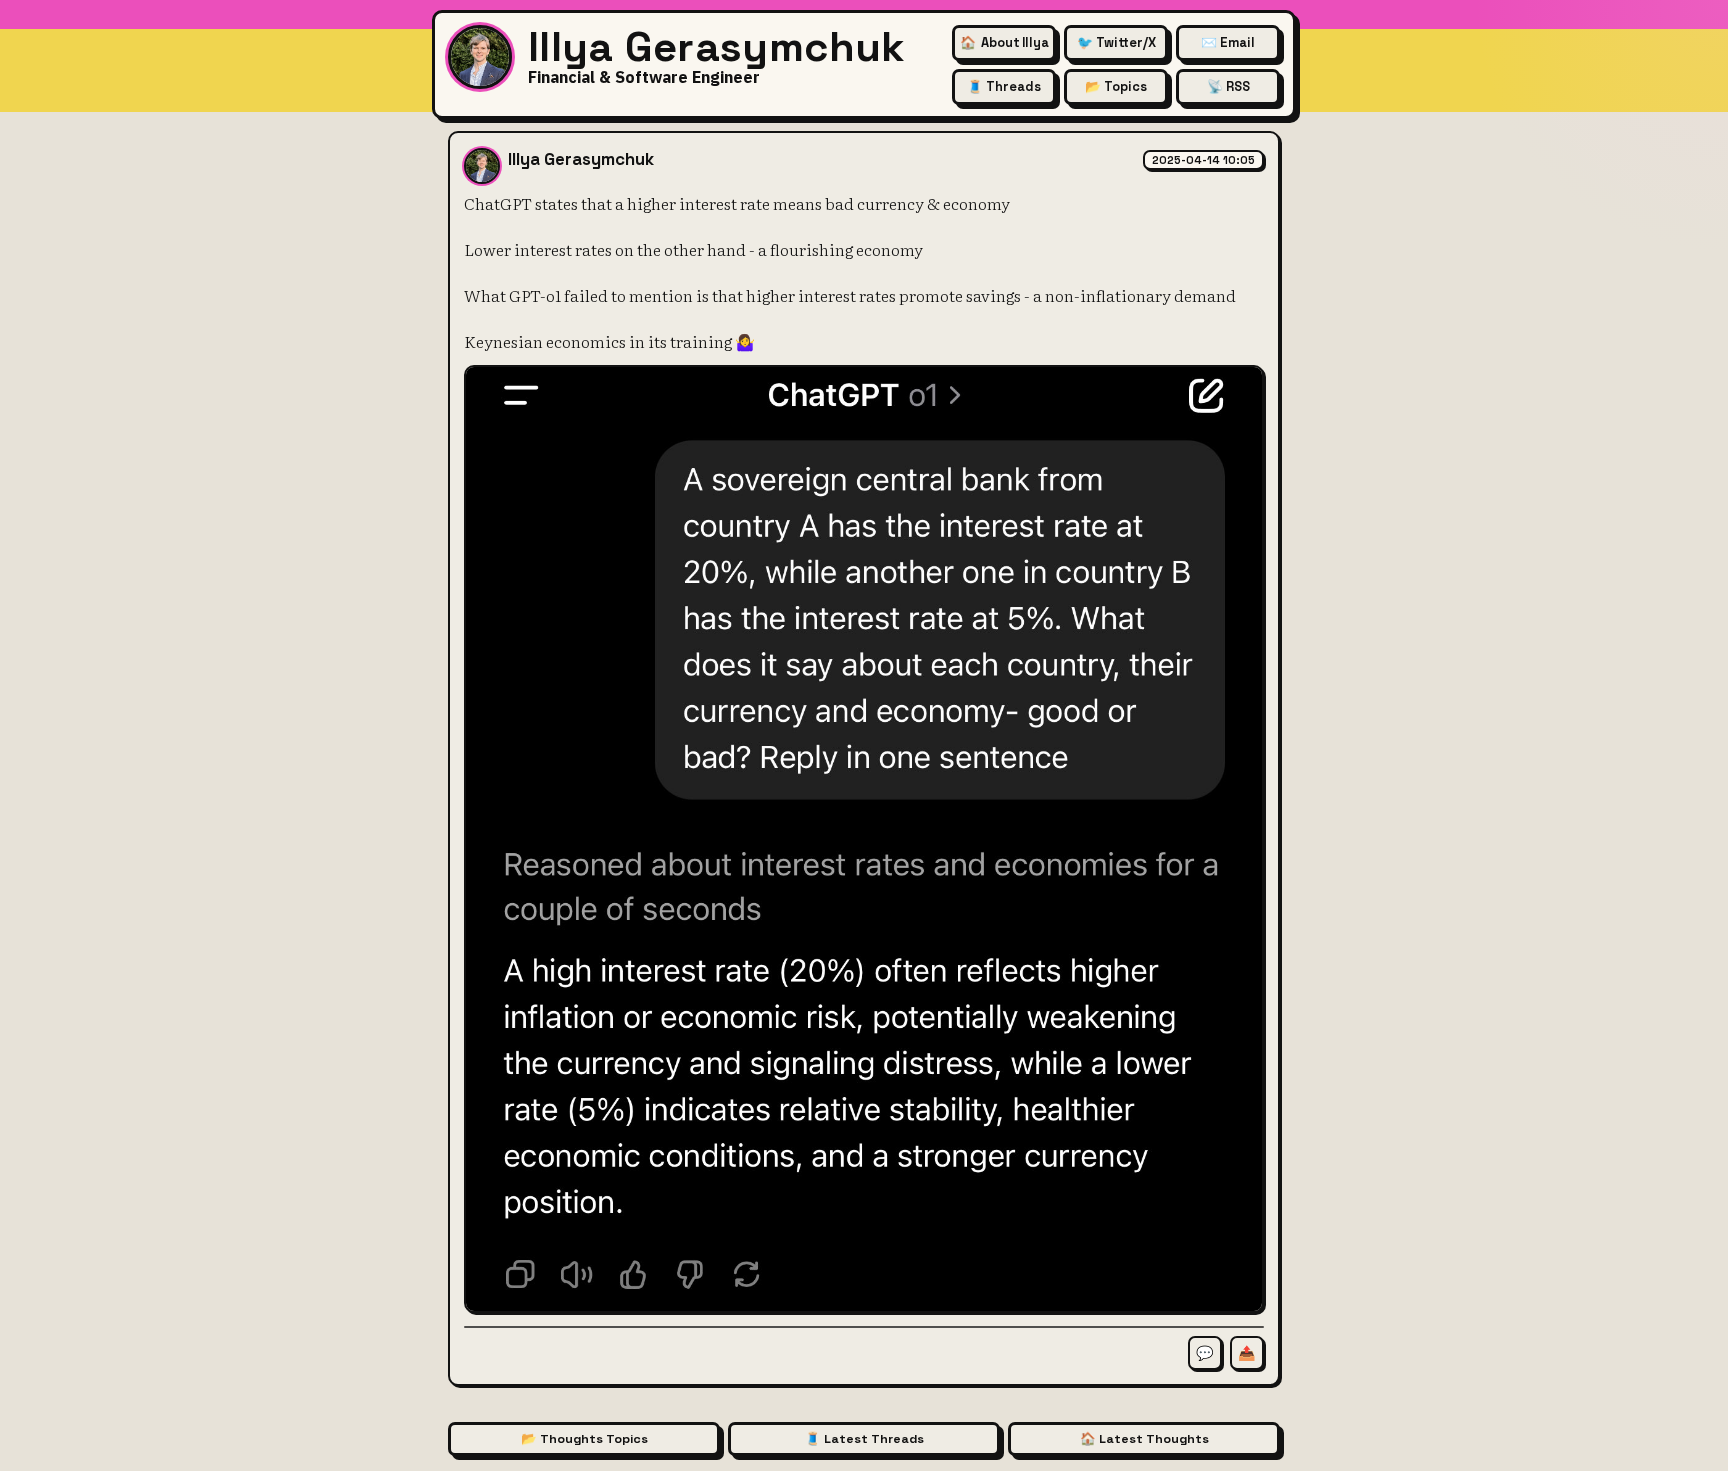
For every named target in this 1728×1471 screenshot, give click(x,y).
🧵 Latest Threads (864, 1439)
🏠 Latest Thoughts (1144, 1439)
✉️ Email (1228, 42)
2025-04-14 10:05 (1203, 160)
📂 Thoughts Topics (584, 1439)
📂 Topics (1116, 86)
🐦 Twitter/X (1116, 42)
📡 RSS (1228, 86)
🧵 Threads (1004, 86)
